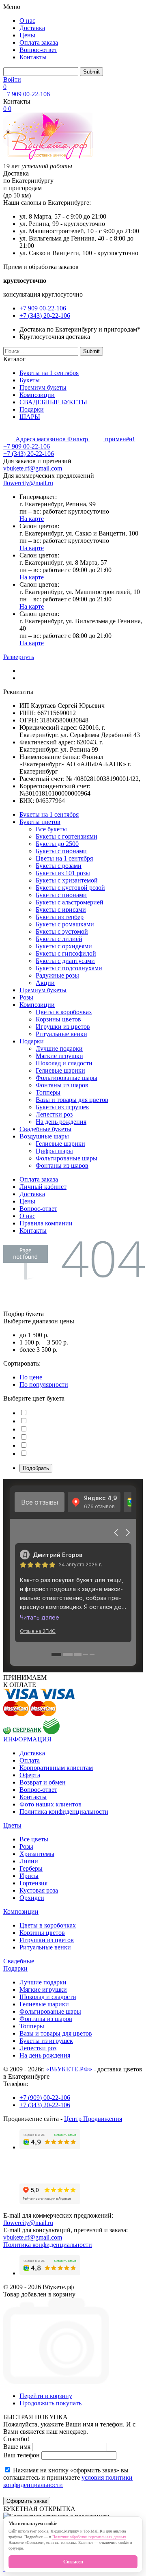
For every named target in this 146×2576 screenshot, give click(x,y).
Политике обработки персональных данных (89, 2537)
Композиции (37, 395)
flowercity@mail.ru (28, 483)
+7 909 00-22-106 (27, 94)
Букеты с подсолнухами (69, 968)
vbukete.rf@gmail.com (33, 468)
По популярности (44, 1384)
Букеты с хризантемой (67, 880)
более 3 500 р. (39, 1350)
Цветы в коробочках (64, 1012)
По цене (31, 1377)
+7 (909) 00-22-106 (45, 2098)
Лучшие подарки (59, 1048)
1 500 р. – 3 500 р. (44, 1342)
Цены (27, 35)
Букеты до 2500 (57, 844)
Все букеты (51, 829)
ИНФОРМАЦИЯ (27, 1739)
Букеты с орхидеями (64, 946)
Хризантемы (37, 1854)
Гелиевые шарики (60, 1070)
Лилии (29, 1861)
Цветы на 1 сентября (64, 858)
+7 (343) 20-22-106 (45, 315)
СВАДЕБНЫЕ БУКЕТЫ (53, 402)
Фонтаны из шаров (62, 1085)
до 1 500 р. (34, 1335)
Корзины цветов (58, 1019)
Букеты (30, 380)
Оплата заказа (39, 42)
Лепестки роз (54, 1114)
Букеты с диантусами (65, 961)
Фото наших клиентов (50, 1804)
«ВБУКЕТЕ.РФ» (69, 2069)
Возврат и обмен (43, 1782)
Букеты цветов (40, 822)
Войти (12, 79)
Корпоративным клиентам (56, 1768)
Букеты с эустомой (62, 931)
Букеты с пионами (61, 851)
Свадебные (19, 1961)
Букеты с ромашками (65, 924)
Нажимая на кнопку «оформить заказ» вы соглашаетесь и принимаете (68, 2477)
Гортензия (33, 1883)
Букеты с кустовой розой (70, 888)
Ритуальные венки (61, 1034)
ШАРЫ (30, 417)
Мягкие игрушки (59, 1056)
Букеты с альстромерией (70, 902)
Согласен (73, 2562)
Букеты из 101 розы (63, 873)
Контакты (33, 57)
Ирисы (29, 1876)
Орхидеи (32, 1898)
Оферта (30, 1775)
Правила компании (46, 1223)
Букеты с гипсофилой (66, 953)
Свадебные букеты (45, 1129)
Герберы (31, 1868)
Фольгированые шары (67, 1078)
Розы (26, 997)
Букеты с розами (59, 866)
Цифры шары (54, 1151)
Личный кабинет (43, 1187)
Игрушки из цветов (63, 1027)
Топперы (48, 1092)
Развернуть (19, 657)
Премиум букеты (43, 387)
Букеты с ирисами (61, 910)
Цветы (12, 1825)
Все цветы (34, 1839)
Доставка (32, 28)
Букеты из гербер (60, 917)
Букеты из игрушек (62, 1107)
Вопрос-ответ (38, 50)
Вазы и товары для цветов (72, 1100)
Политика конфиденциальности (64, 1812)
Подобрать (36, 1468)
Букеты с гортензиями (67, 836)
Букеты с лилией (59, 939)
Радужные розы (57, 975)
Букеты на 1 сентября (49, 373)
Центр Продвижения (93, 2119)
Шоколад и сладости (64, 1063)
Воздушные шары (44, 1136)
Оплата (30, 1760)
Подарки (32, 409)
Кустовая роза (39, 1890)
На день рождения (61, 1122)
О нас (27, 21)
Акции (45, 983)
